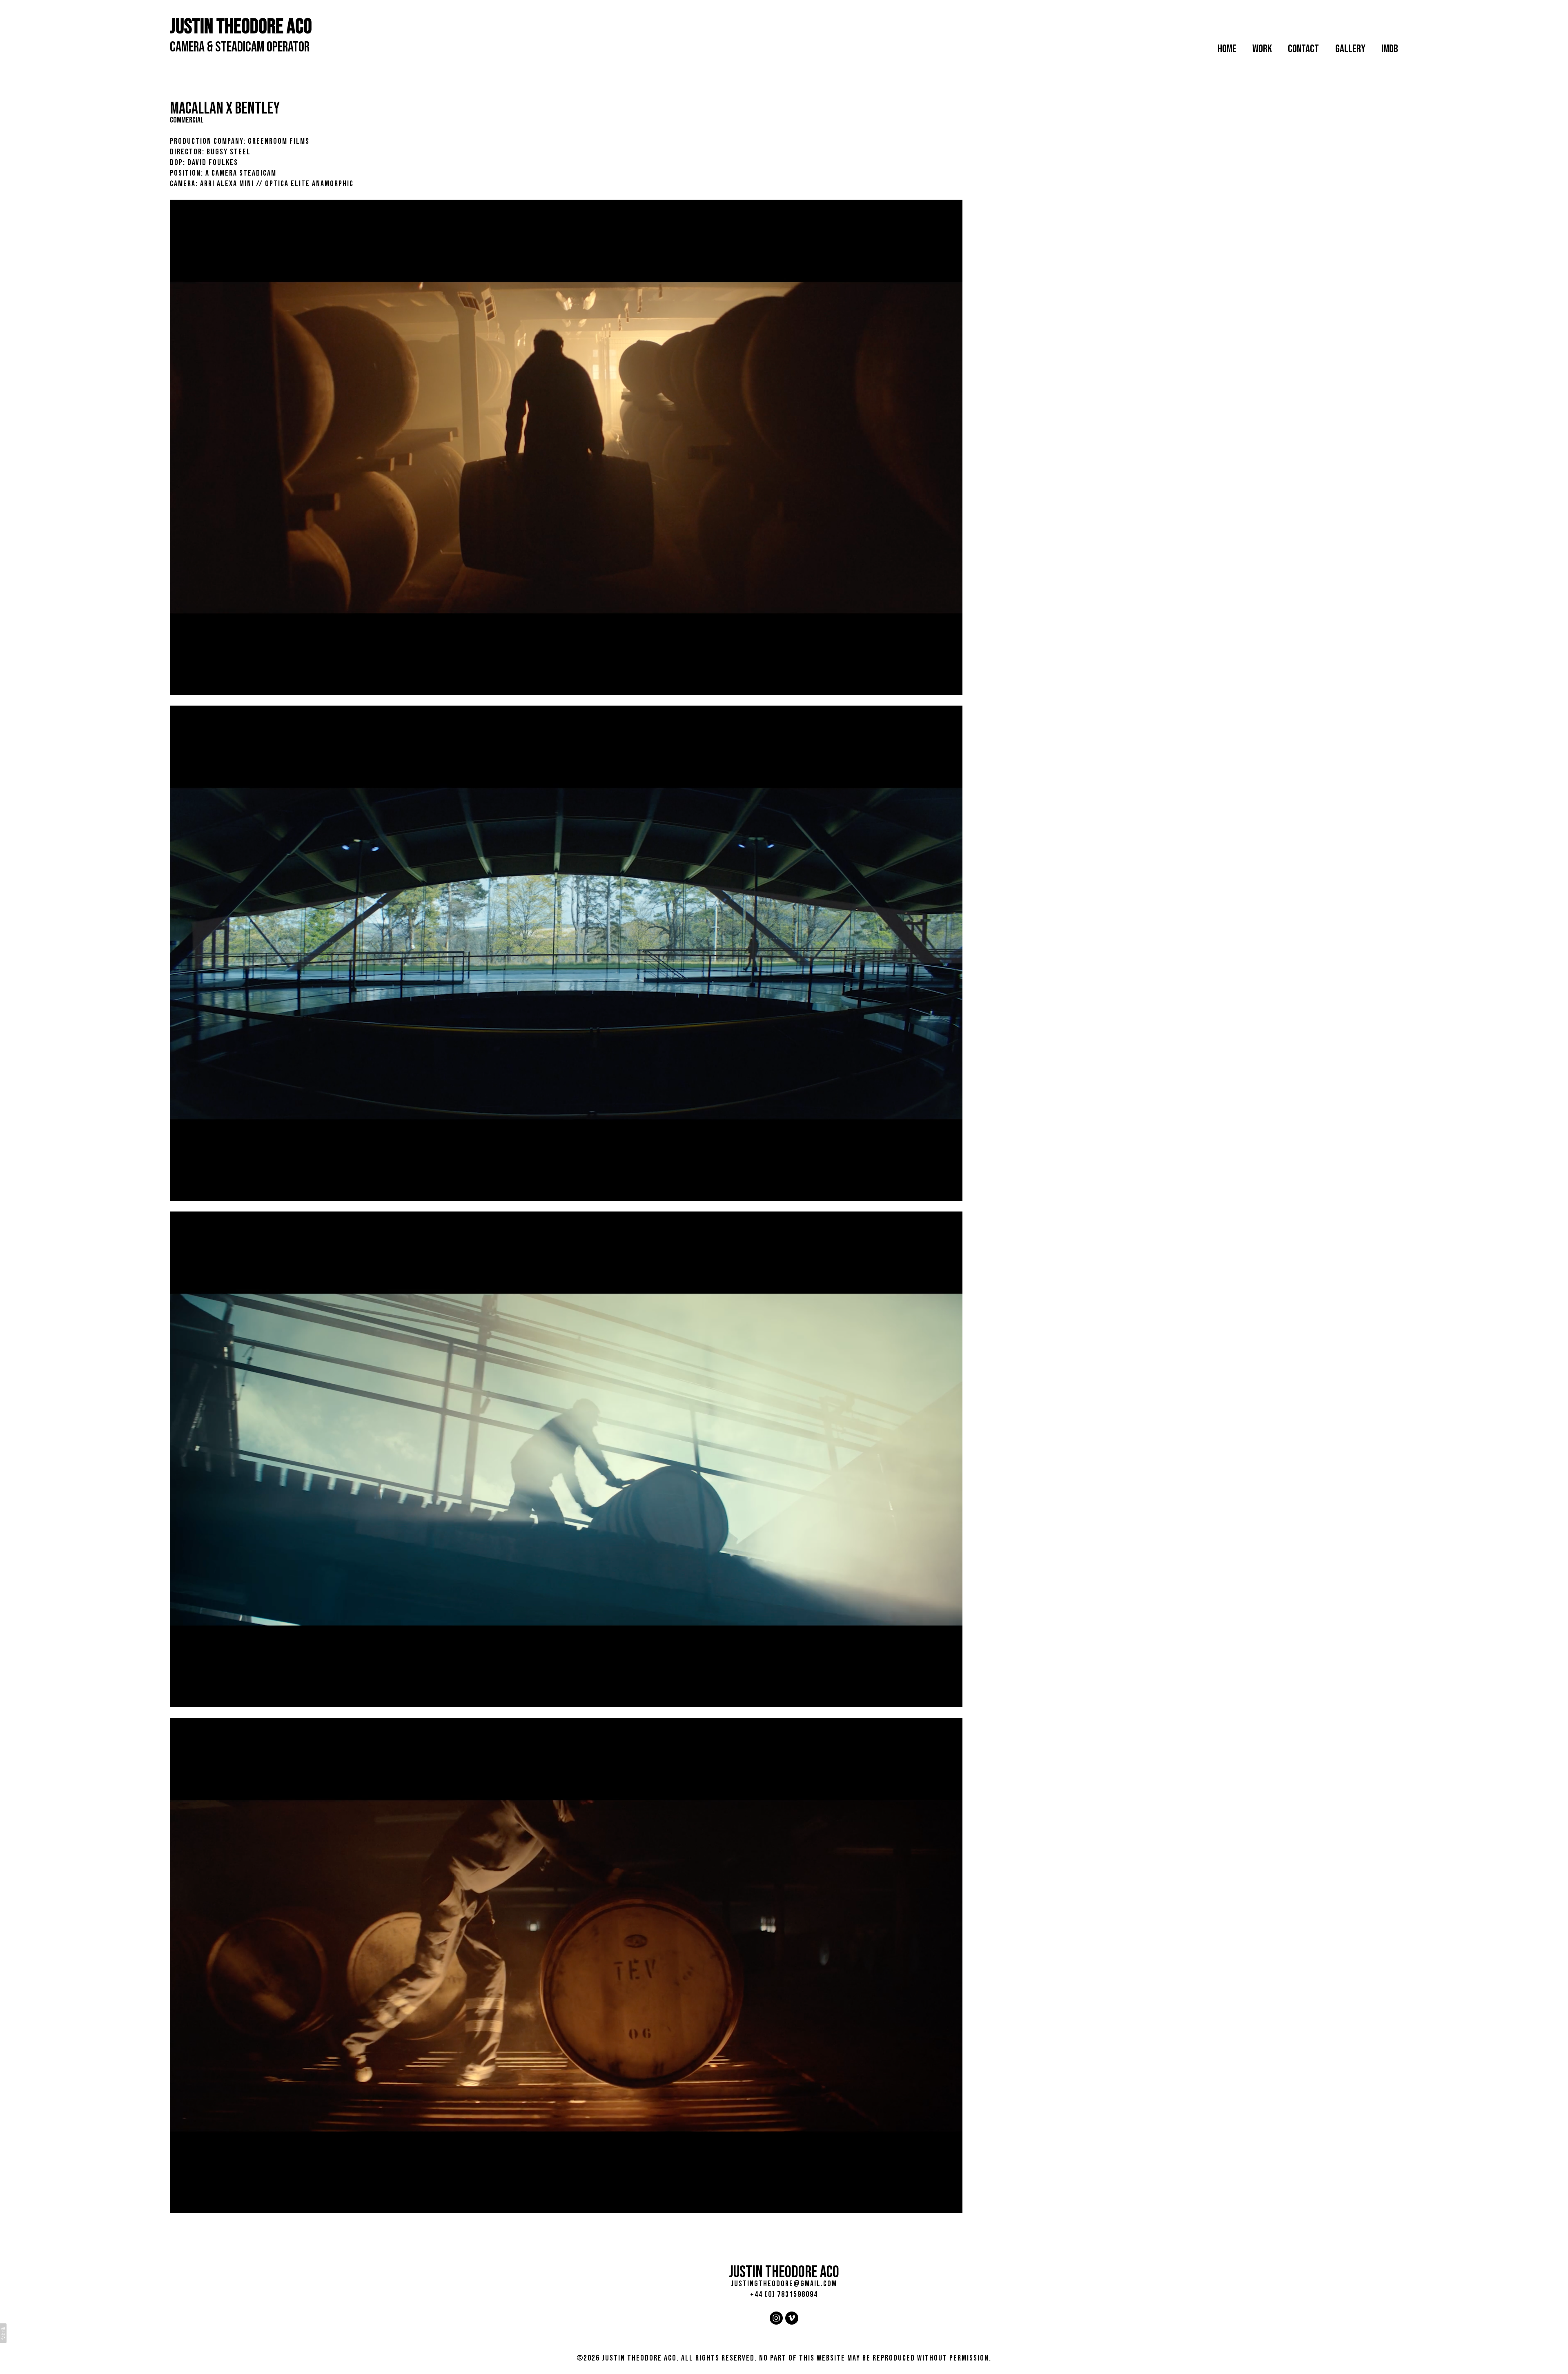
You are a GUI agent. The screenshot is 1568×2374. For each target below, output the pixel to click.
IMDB (1390, 49)
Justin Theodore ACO (784, 2272)
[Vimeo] (792, 2318)
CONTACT (1303, 49)
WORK (1262, 49)
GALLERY (1350, 49)
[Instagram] (776, 2318)
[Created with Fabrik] (3, 2333)
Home (1227, 49)
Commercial (187, 120)
